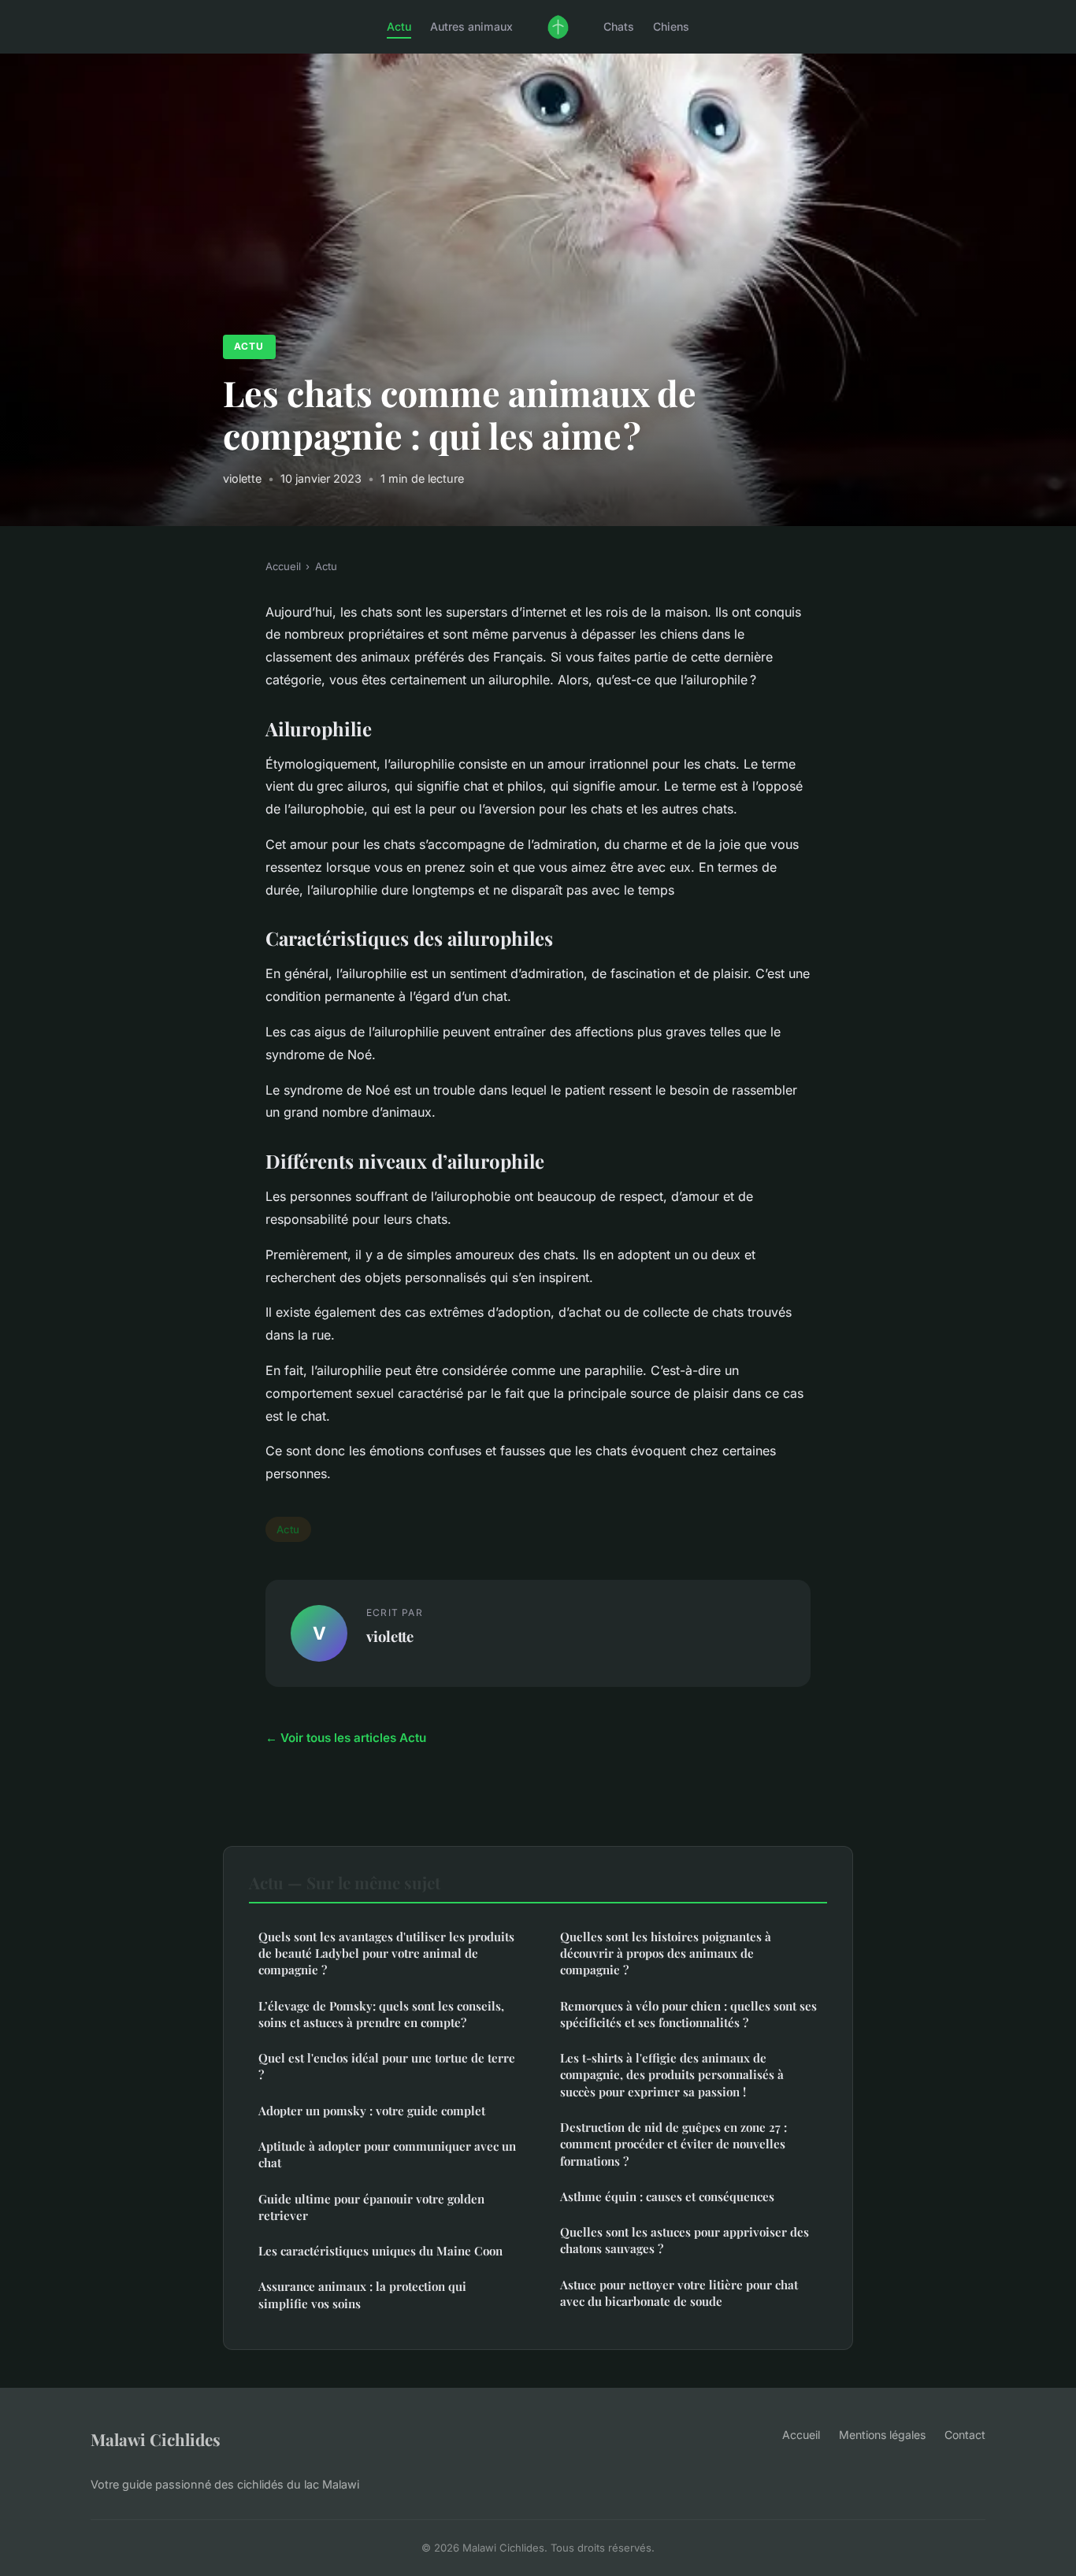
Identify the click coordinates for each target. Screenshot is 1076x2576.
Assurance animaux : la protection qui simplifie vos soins (362, 2294)
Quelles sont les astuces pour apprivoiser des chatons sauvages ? (685, 2240)
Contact (965, 2435)
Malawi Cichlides (156, 2439)
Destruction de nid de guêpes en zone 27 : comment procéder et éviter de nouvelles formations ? (673, 2144)
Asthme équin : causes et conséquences (667, 2196)
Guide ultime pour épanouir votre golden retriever (371, 2207)
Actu (399, 26)
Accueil (283, 566)
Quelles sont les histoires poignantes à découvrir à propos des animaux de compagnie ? (666, 1953)
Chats (619, 26)
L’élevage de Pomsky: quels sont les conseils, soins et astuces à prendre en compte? (381, 2014)
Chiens (671, 26)
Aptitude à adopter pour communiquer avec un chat (387, 2154)
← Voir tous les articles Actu (346, 1738)
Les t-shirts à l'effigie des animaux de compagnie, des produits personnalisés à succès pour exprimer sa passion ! (672, 2075)
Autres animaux (471, 26)
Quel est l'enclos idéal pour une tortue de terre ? (387, 2066)
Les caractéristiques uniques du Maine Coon (380, 2251)
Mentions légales (882, 2435)
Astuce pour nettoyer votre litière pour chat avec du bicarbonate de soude (679, 2293)
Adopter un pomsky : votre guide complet (372, 2111)
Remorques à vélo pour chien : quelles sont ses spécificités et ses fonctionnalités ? (688, 2014)
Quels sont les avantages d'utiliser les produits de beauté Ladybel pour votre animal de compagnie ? (386, 1953)
